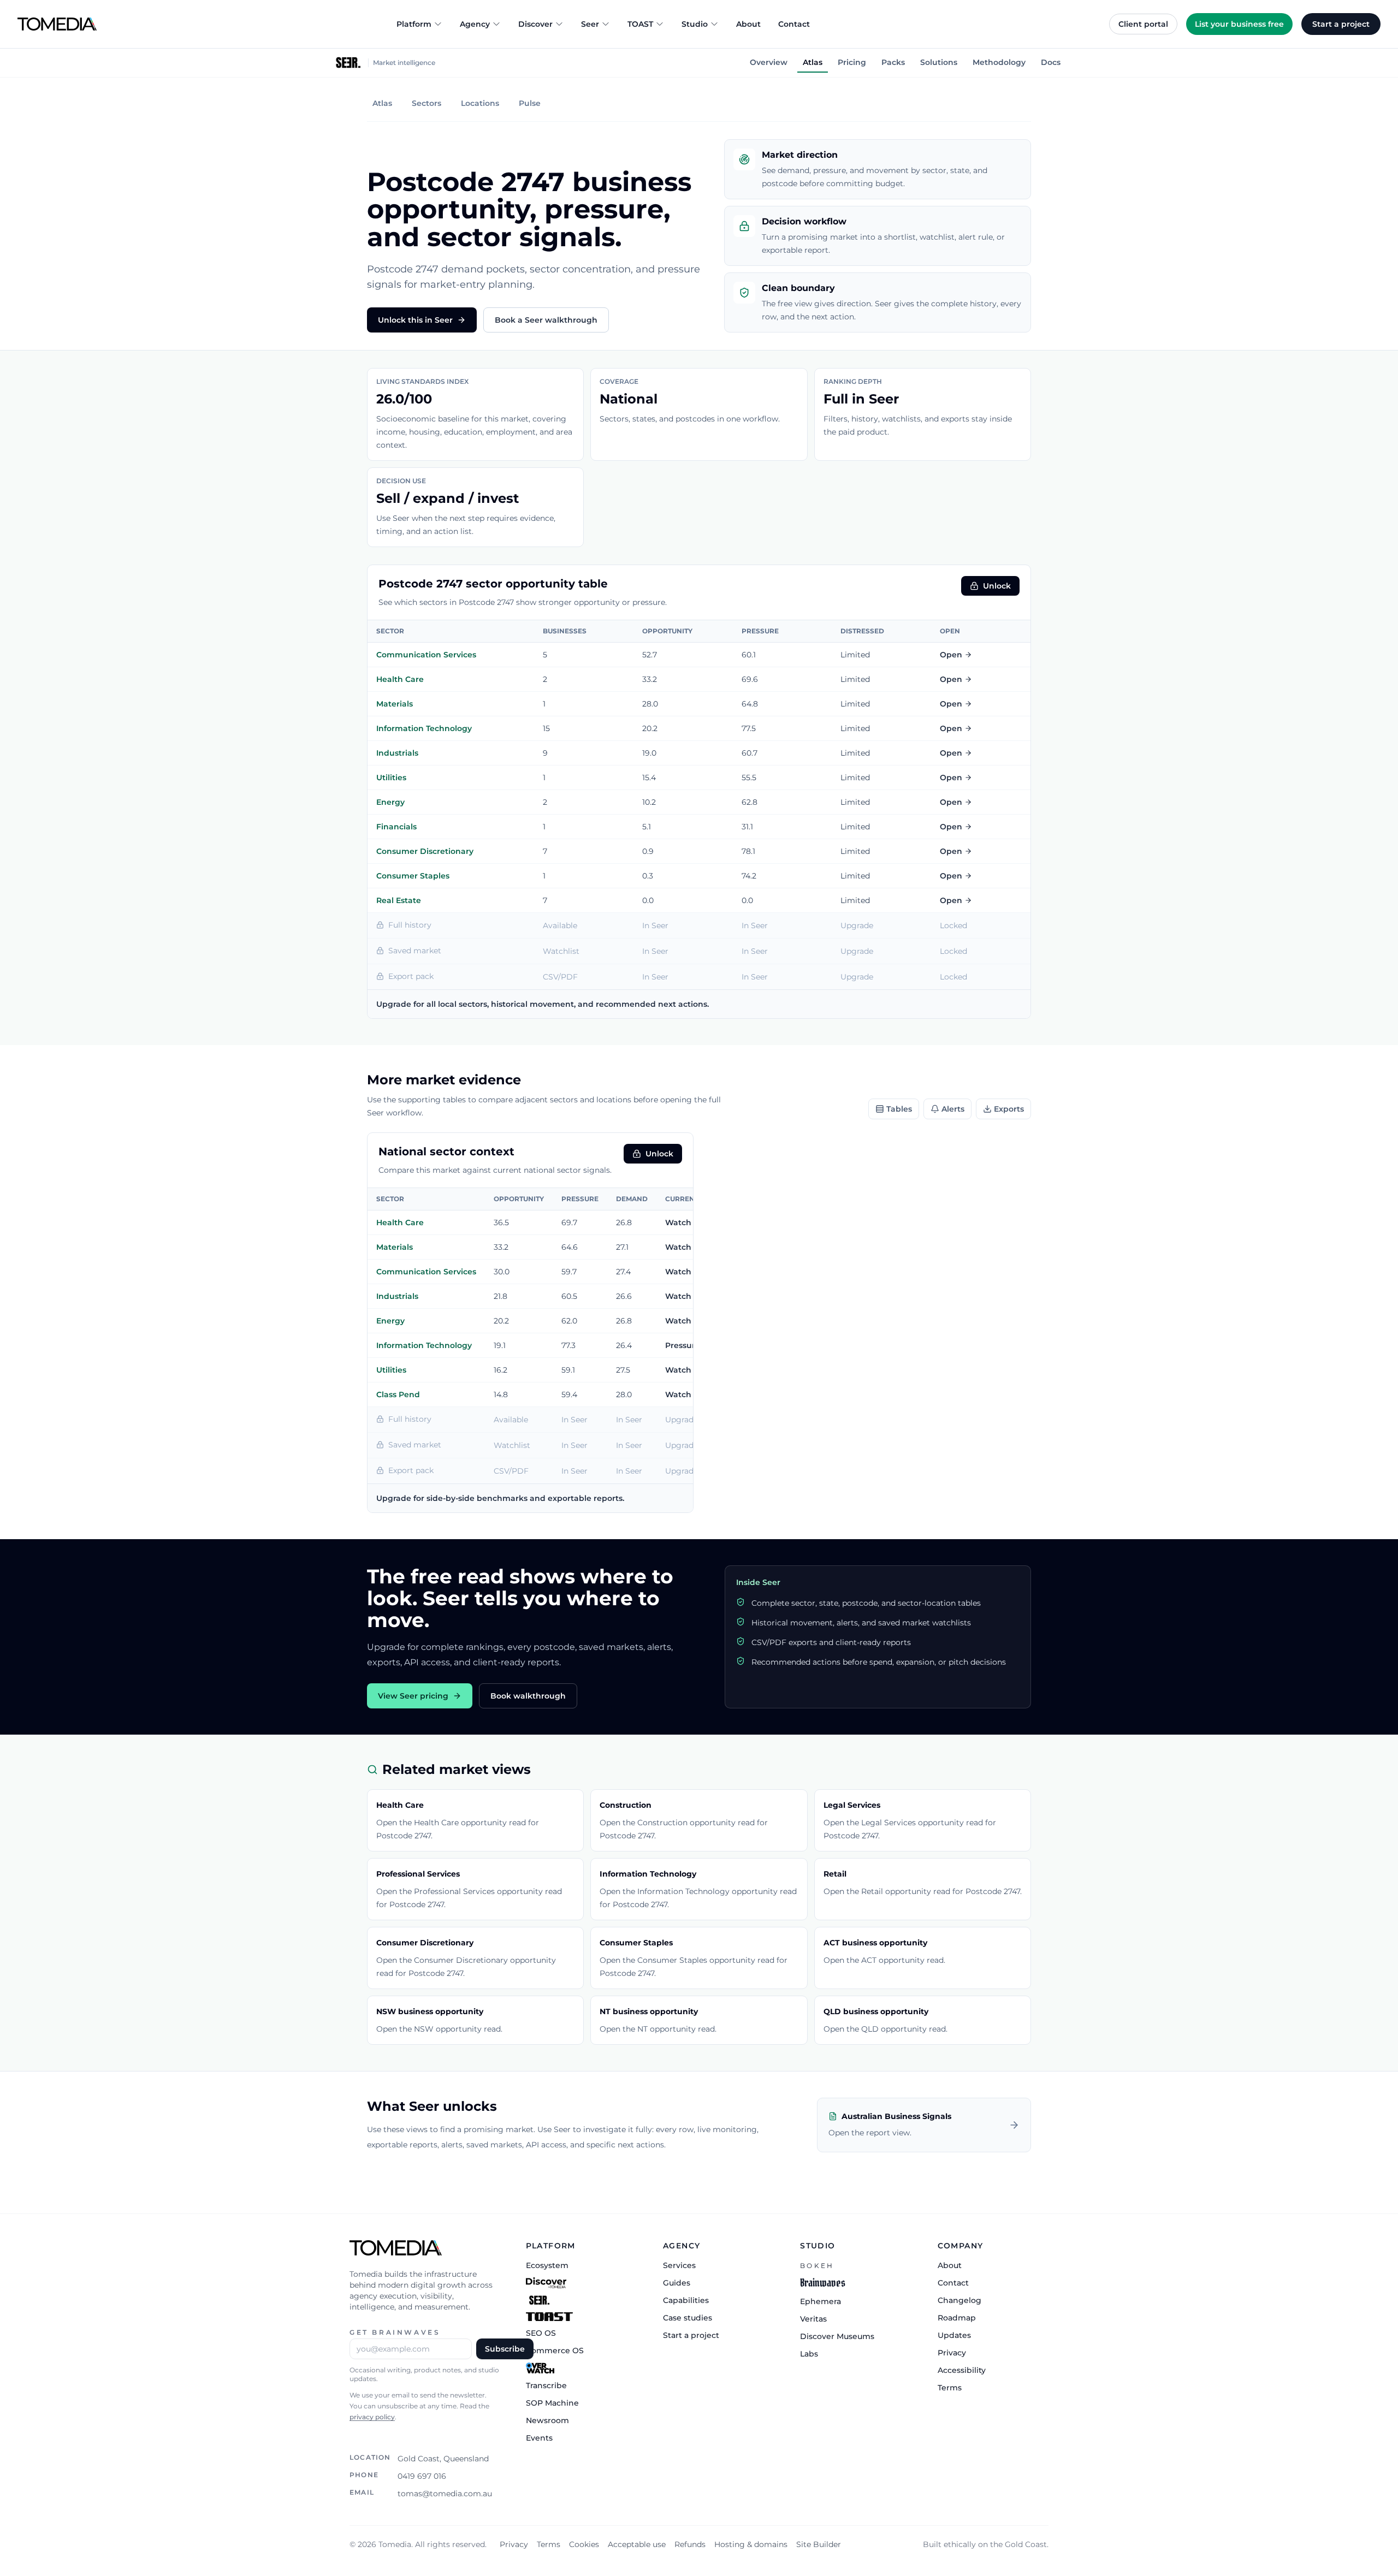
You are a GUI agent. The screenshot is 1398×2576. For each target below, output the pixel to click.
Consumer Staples (413, 876)
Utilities (391, 777)
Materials (395, 704)
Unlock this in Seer (415, 320)
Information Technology (424, 728)
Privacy (514, 2544)
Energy (390, 802)
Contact (794, 24)
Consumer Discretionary (425, 851)
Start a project (1341, 24)
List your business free (1239, 24)
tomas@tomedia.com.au (445, 2494)
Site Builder (819, 2544)
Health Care (400, 679)
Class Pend (398, 1394)
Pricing (852, 62)
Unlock (997, 586)
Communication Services (426, 655)
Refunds (690, 2544)
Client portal (1143, 24)
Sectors (426, 103)
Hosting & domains (751, 2544)
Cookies (584, 2544)
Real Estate (399, 900)
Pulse (530, 103)
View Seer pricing (413, 1696)
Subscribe (505, 2349)
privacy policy (372, 2417)
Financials (396, 827)
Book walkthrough (528, 1696)
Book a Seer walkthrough (546, 320)
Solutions (939, 62)
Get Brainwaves (395, 2332)
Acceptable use (637, 2544)
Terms (549, 2544)
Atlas (813, 62)
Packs (893, 62)
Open (951, 655)
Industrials (397, 753)
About (748, 24)
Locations (480, 103)
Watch (678, 1222)
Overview (769, 62)
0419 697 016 (422, 2476)
